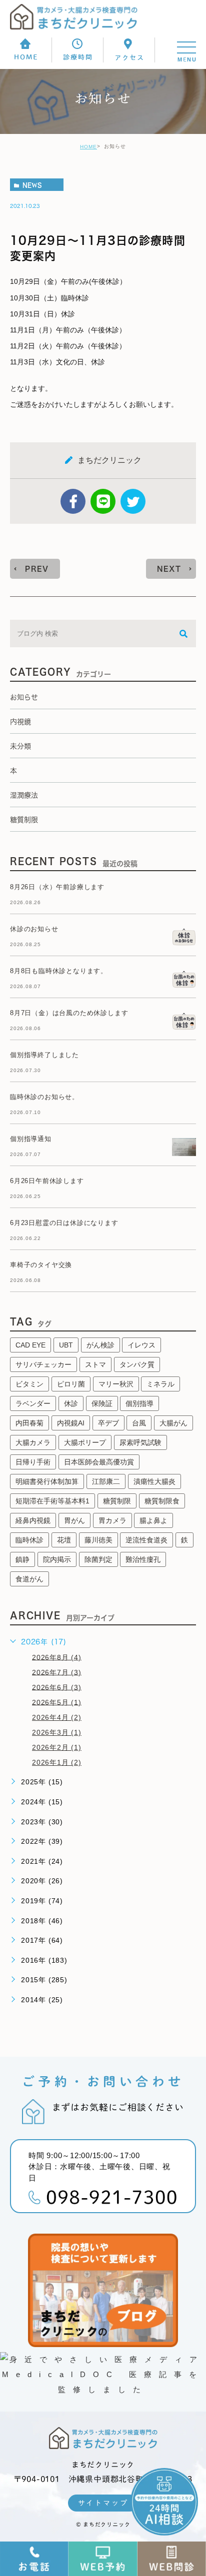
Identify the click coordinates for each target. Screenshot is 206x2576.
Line (103, 501)
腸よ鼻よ (153, 1520)
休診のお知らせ (34, 929)
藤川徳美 (98, 1540)
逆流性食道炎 (146, 1540)
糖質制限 (117, 1501)
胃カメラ (112, 1520)
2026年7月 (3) (57, 1672)
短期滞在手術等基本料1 (52, 1501)
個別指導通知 (31, 1139)
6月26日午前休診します (47, 1181)
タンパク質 (137, 1364)
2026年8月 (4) (57, 1657)
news (32, 185)
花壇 (64, 1540)
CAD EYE (30, 1345)
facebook (73, 501)
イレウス (141, 1345)
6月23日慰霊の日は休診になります (64, 1223)
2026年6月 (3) (57, 1687)
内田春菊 (29, 1423)
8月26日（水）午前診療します (57, 887)
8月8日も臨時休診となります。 (59, 971)
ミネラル (160, 1384)
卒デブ (108, 1423)
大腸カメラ (33, 1442)
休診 (71, 1403)
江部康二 (106, 1481)
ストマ (95, 1364)
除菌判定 (98, 1559)
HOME (88, 147)
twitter (133, 501)
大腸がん (173, 1423)
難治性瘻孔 (143, 1559)
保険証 (102, 1403)
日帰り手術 (33, 1462)
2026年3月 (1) (57, 1732)
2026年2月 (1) (57, 1747)
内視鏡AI (71, 1423)
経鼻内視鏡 (33, 1520)
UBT (66, 1345)
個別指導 (139, 1403)
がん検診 (100, 1345)
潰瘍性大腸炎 (154, 1481)
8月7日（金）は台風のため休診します (69, 1013)
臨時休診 (29, 1540)
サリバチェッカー (43, 1364)
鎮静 (22, 1559)
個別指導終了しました (44, 1055)
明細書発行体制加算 (47, 1481)
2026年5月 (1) (57, 1702)
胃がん (74, 1520)
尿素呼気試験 (140, 1442)
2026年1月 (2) (57, 1762)
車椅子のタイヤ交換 (41, 1265)
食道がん (29, 1579)
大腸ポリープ (85, 1442)
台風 (139, 1423)
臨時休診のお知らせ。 (44, 1097)
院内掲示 (57, 1559)
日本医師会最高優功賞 (99, 1462)
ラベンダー (33, 1403)
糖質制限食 (162, 1501)
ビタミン (29, 1384)
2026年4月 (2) (57, 1717)
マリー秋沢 (116, 1384)
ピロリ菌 (71, 1384)
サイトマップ (103, 2503)
